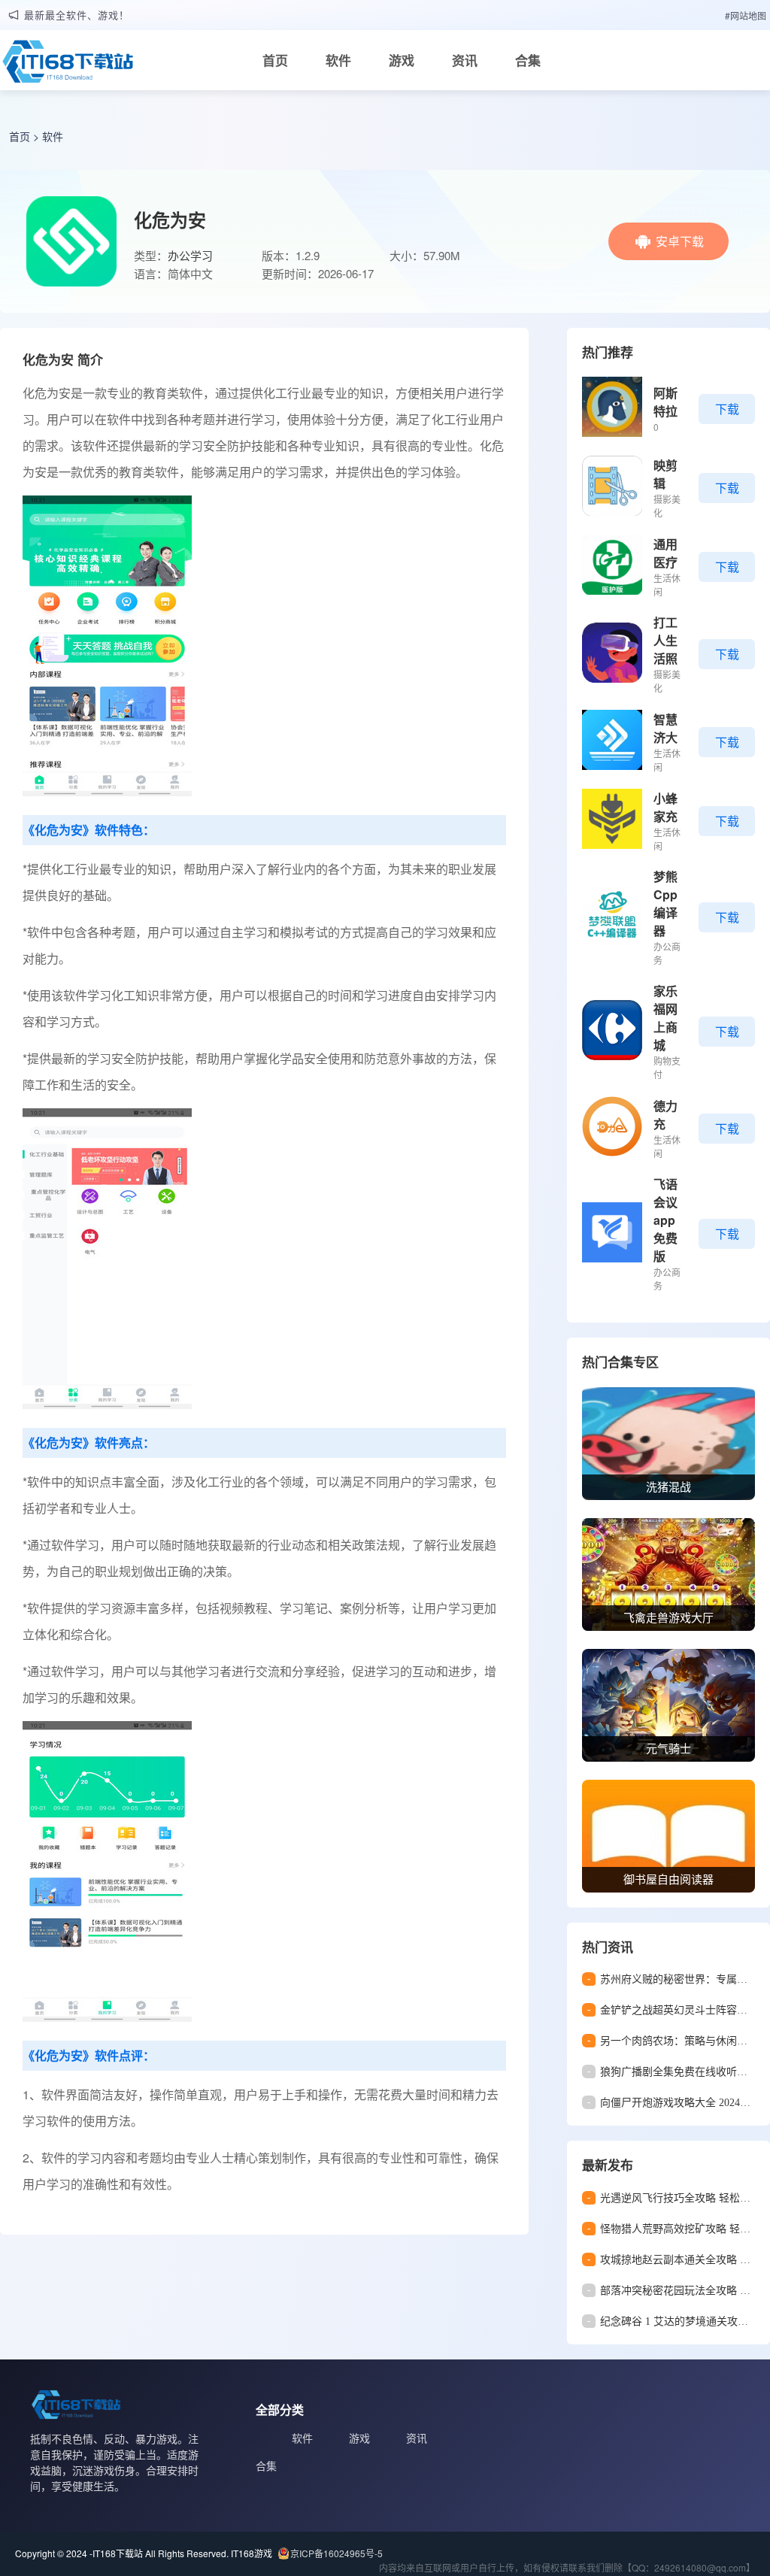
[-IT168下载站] (68, 65)
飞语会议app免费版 (665, 1220)
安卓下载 (680, 241)
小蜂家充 (665, 807)
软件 (338, 60)
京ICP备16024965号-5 (336, 2553)
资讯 (465, 60)
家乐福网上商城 (665, 1018)
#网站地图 (746, 15)
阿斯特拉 (665, 402)
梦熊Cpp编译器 (665, 903)
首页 (275, 60)
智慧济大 (665, 728)
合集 (528, 60)
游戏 (402, 60)
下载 (727, 409)
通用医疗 (665, 553)
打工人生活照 (665, 640)
